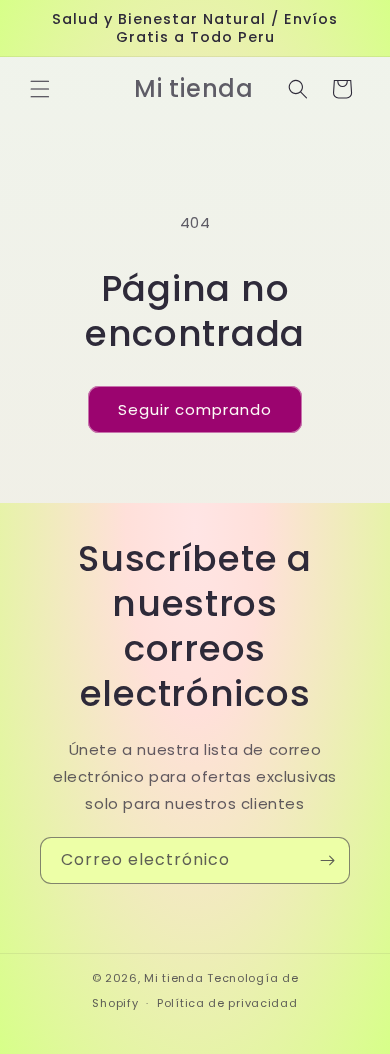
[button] (40, 89)
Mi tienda (173, 978)
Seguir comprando (195, 409)
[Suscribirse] (327, 860)
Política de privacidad (227, 1003)
